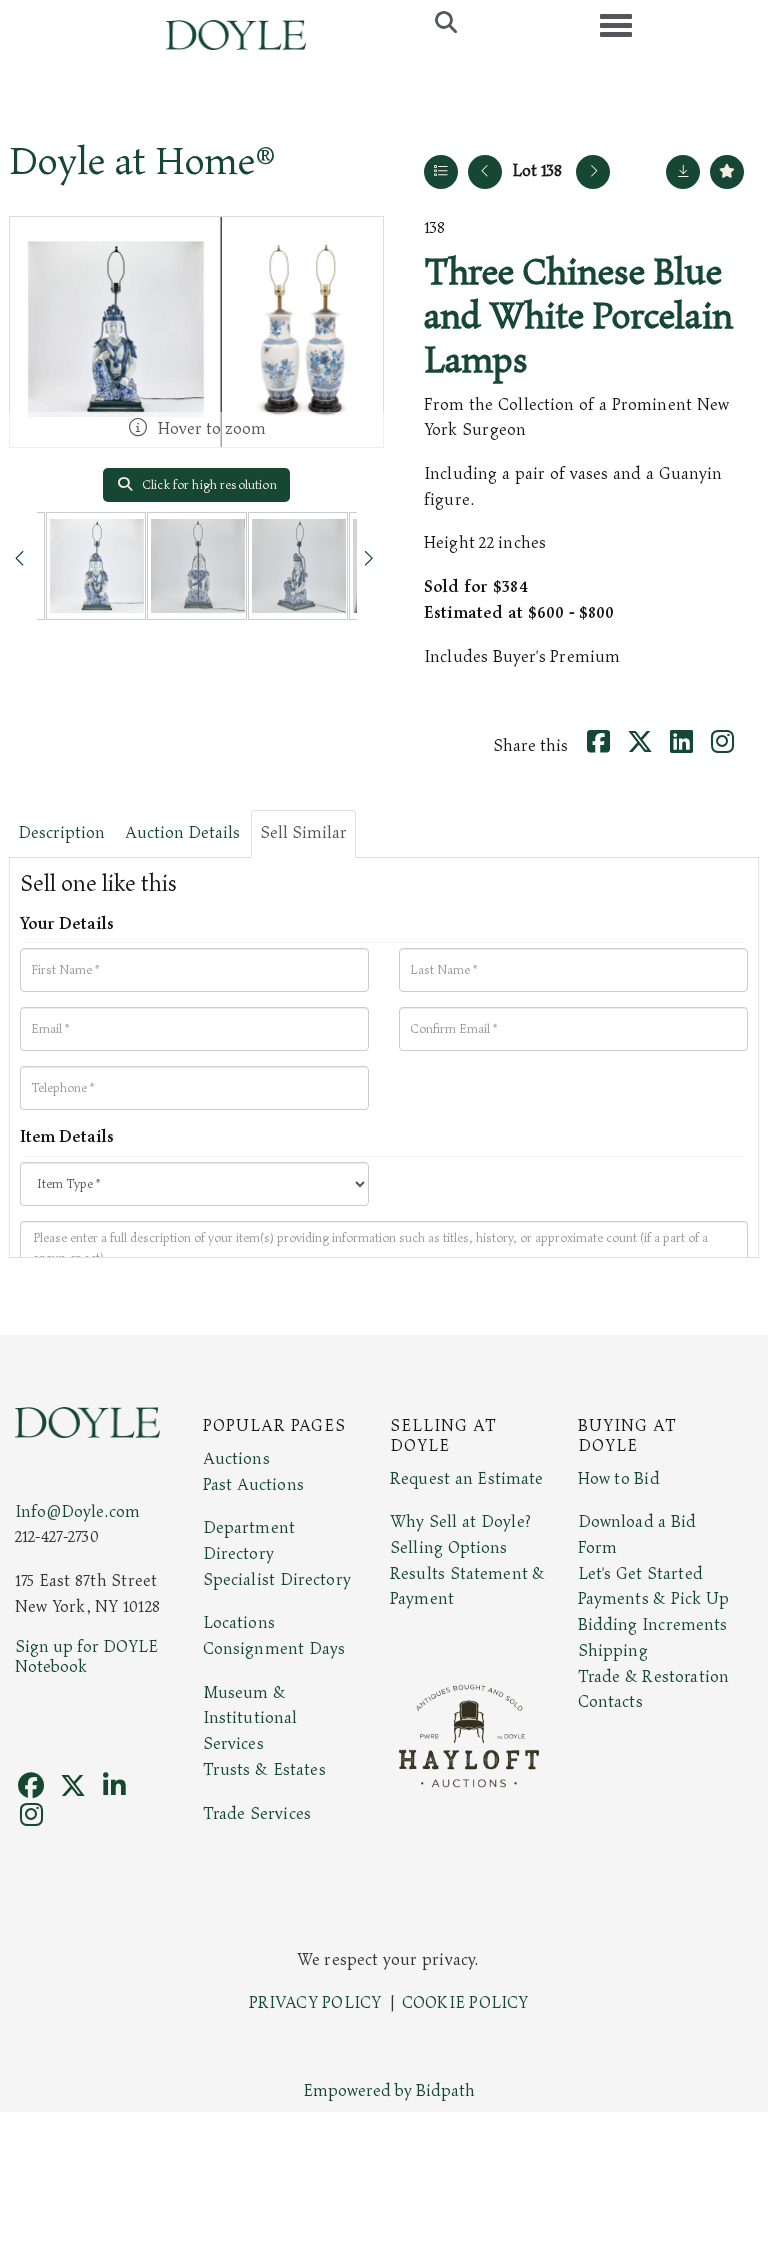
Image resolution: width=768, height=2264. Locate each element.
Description (61, 833)
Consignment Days (274, 1649)
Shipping (613, 1651)
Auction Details (182, 833)
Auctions (236, 1459)
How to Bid (619, 1479)
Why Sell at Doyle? (460, 1522)
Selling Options (449, 1548)
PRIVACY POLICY (315, 2003)
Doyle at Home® (142, 162)
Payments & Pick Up (654, 1599)
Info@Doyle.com (77, 1512)
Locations (239, 1623)
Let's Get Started (640, 1574)
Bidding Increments (653, 1625)
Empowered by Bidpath (389, 2091)
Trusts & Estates (264, 1770)
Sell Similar (303, 833)
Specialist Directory (277, 1580)
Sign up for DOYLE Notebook (86, 1657)
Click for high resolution (208, 485)
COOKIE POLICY (465, 2003)
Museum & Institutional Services (250, 1718)
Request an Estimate (467, 1479)
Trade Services (257, 1814)
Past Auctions (253, 1485)
